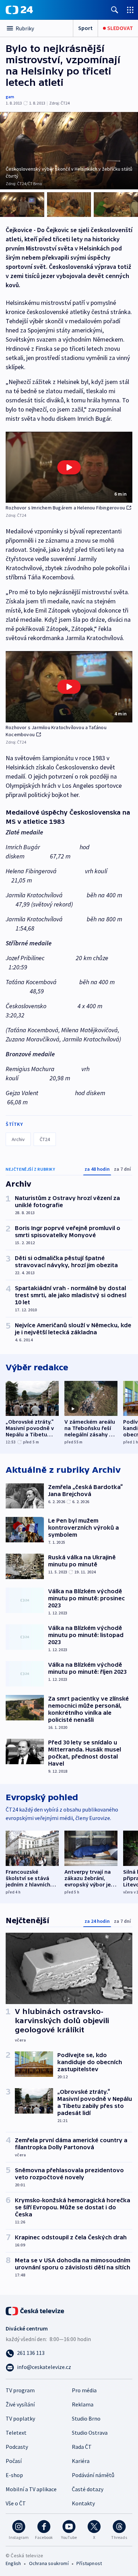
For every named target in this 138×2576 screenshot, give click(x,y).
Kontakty (83, 2503)
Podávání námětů (93, 2475)
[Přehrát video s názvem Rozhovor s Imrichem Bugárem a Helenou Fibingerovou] (69, 467)
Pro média (84, 2390)
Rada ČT (82, 2447)
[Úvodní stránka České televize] (35, 2310)
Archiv (18, 1139)
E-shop (14, 2475)
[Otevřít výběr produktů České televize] (130, 10)
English (13, 2563)
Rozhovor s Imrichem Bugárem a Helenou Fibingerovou (65, 508)
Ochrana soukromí (49, 2563)
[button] (69, 467)
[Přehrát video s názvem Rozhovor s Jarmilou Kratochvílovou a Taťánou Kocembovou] (69, 687)
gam (10, 97)
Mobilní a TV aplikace (31, 2489)
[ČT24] (19, 10)
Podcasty (17, 2447)
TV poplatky (20, 2418)
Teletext (16, 2433)
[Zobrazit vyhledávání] (115, 10)
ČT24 (45, 1139)
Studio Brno (86, 2418)
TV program (20, 2390)
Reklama (83, 2404)
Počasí (14, 2461)
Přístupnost (89, 2563)
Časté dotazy (88, 2489)
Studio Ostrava (90, 2433)
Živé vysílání (20, 2404)
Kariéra (81, 2461)
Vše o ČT (16, 2503)
